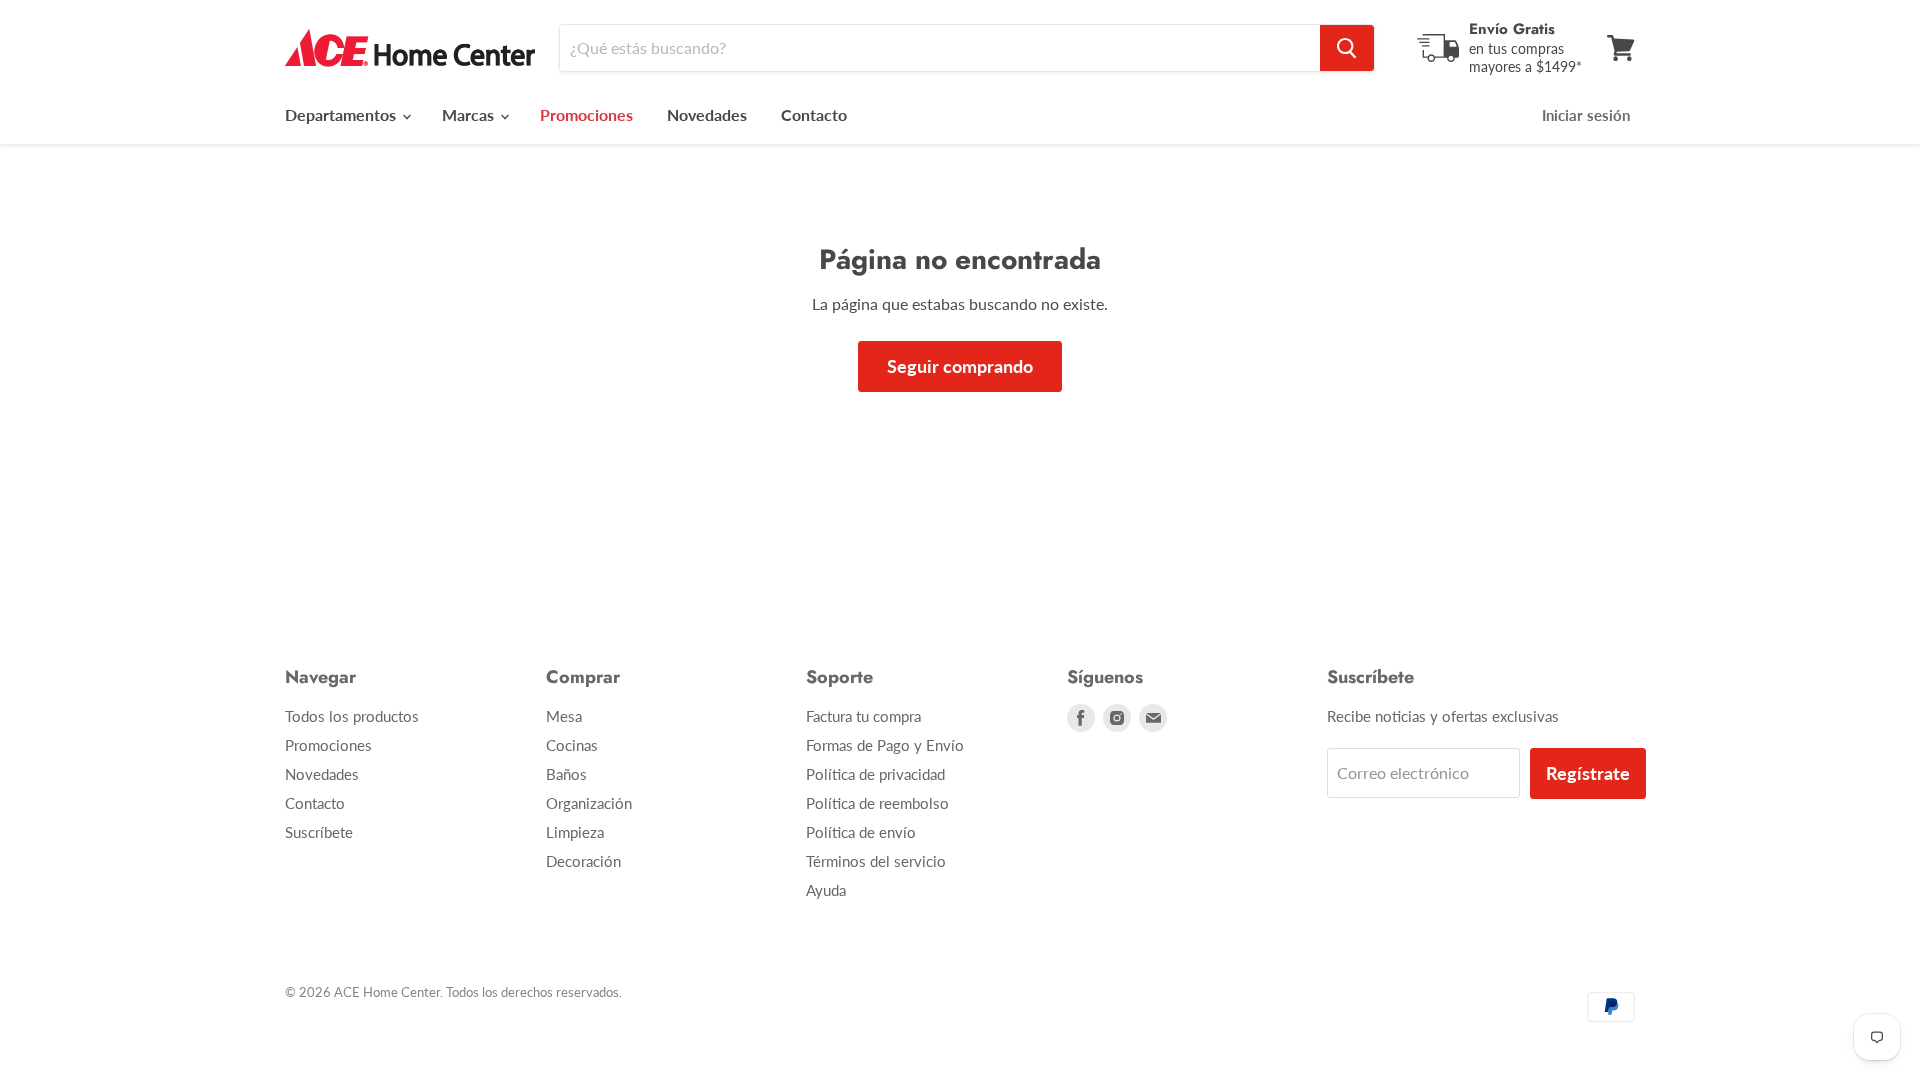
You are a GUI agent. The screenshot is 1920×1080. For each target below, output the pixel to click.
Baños (566, 774)
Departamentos (342, 114)
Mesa (564, 716)
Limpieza (575, 832)
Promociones (328, 745)
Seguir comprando (960, 366)
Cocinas (572, 745)
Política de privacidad (875, 774)
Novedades (707, 114)
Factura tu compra (863, 716)
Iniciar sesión (1586, 115)
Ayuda (826, 890)
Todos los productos (352, 716)
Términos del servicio (876, 861)
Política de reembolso (877, 803)
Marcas (470, 114)
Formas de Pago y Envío (885, 745)
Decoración (583, 861)
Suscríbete (319, 832)
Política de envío (861, 832)
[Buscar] (1347, 48)
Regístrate (1588, 773)
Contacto (814, 114)
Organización (589, 803)
